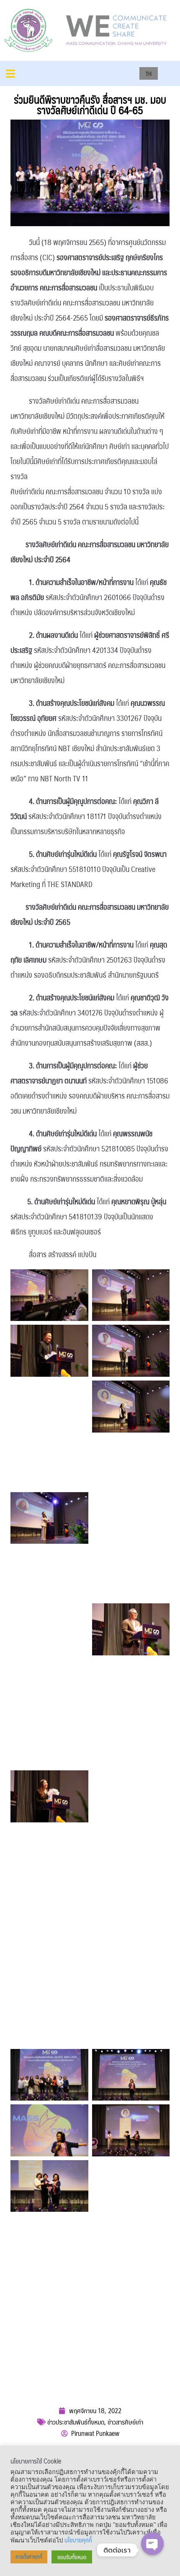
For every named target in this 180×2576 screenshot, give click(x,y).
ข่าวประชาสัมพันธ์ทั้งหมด (76, 2422)
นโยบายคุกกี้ (78, 2540)
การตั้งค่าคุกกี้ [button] (29, 2557)
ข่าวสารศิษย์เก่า (125, 2422)
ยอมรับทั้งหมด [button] (72, 2557)
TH (149, 73)
